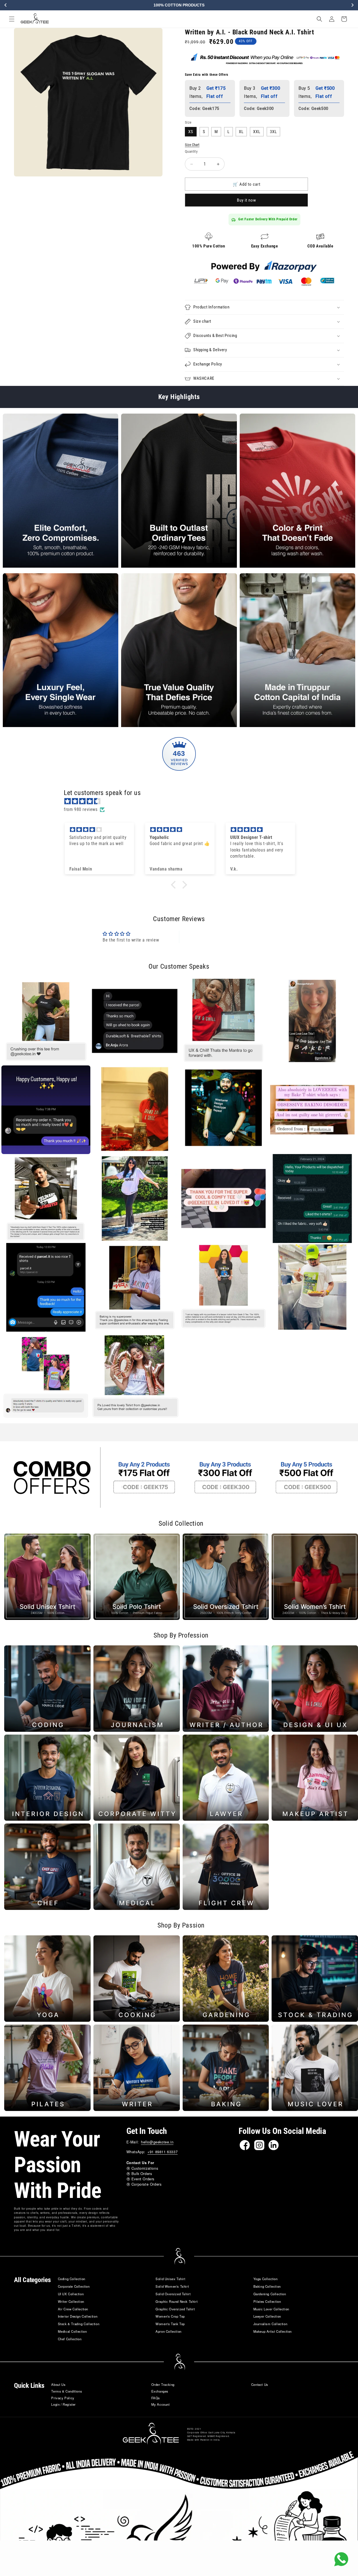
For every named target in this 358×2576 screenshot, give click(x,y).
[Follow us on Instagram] (259, 2145)
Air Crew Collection (73, 2309)
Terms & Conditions (67, 2391)
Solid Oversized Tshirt (173, 2294)
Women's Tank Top (170, 2324)
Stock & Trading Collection (79, 2324)
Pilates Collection (267, 2301)
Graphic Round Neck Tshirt (176, 2301)
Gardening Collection (270, 2294)
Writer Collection (71, 2301)
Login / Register (63, 2404)
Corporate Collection (74, 2286)
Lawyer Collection (267, 2316)
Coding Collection (72, 2279)
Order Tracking (163, 2384)
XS (191, 132)
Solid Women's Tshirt (172, 2286)
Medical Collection (72, 2331)
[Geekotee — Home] (151, 2434)
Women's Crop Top (170, 2316)
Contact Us (260, 2384)
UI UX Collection (71, 2294)
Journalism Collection (270, 2324)
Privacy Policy (63, 2398)
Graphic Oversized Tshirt (175, 2309)
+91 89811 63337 (162, 2152)
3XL (273, 132)
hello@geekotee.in (157, 2142)
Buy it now (247, 200)
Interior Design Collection (78, 2316)
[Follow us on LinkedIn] (274, 2145)
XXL (257, 132)
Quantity (191, 151)
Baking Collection (267, 2286)
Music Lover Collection (271, 2309)
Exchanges (160, 2391)
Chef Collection (70, 2339)
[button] (12, 19)
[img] (182, 801)
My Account (161, 2404)
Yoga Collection (266, 2279)
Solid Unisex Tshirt (170, 2279)
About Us (58, 2384)
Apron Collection (169, 2331)
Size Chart (192, 145)
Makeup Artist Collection (273, 2331)
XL (241, 132)
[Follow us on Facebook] (245, 2145)
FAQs (156, 2398)
